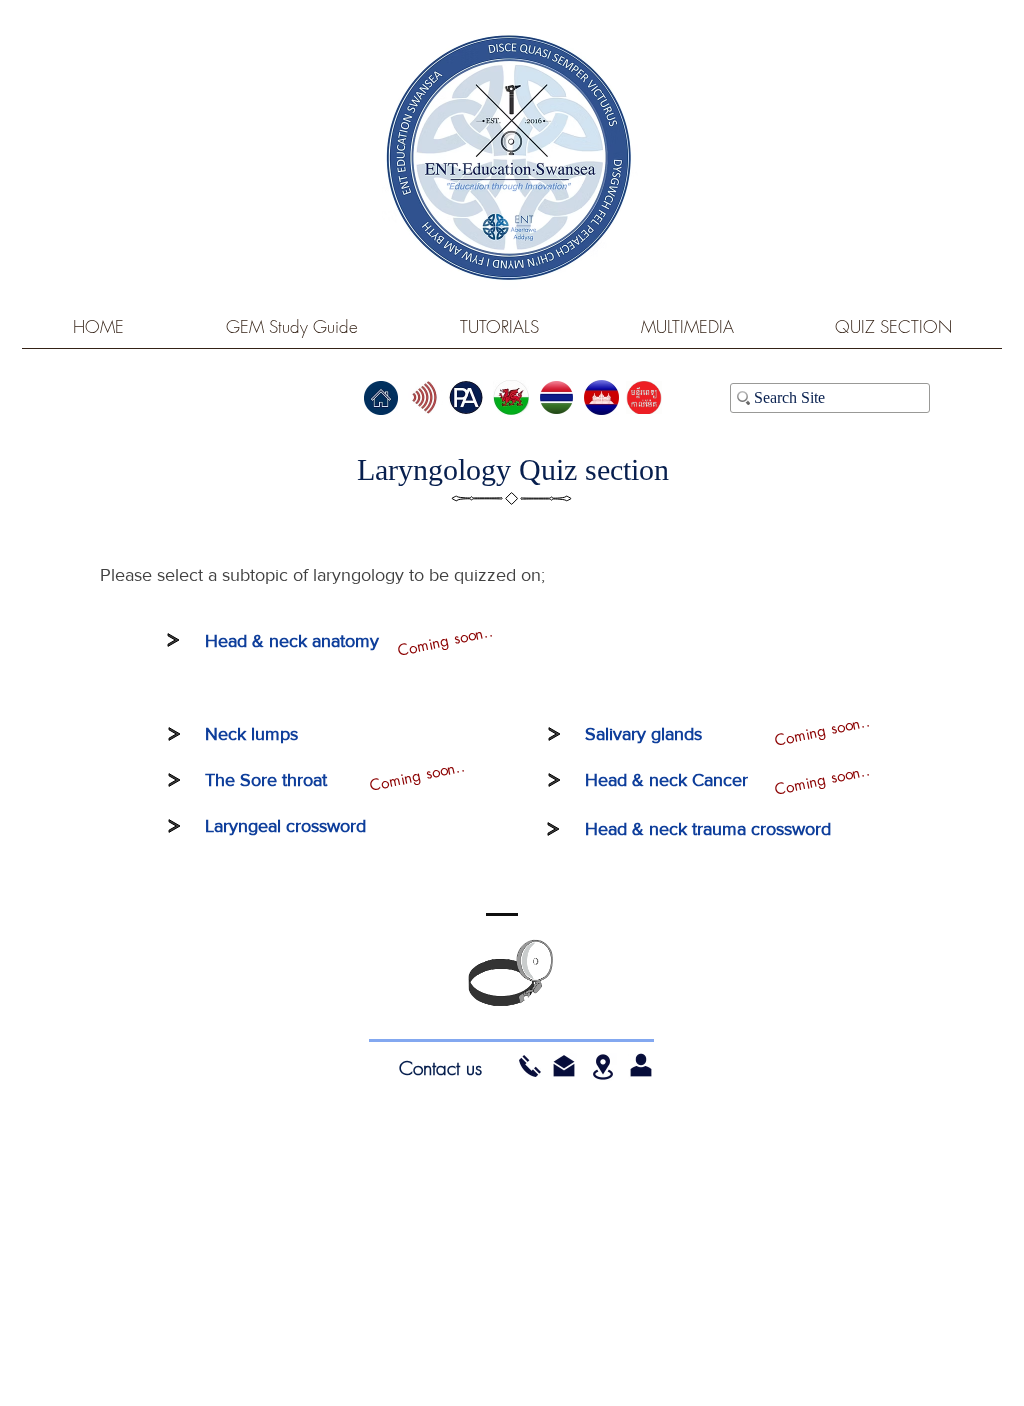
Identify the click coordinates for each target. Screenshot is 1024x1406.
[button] (564, 1066)
